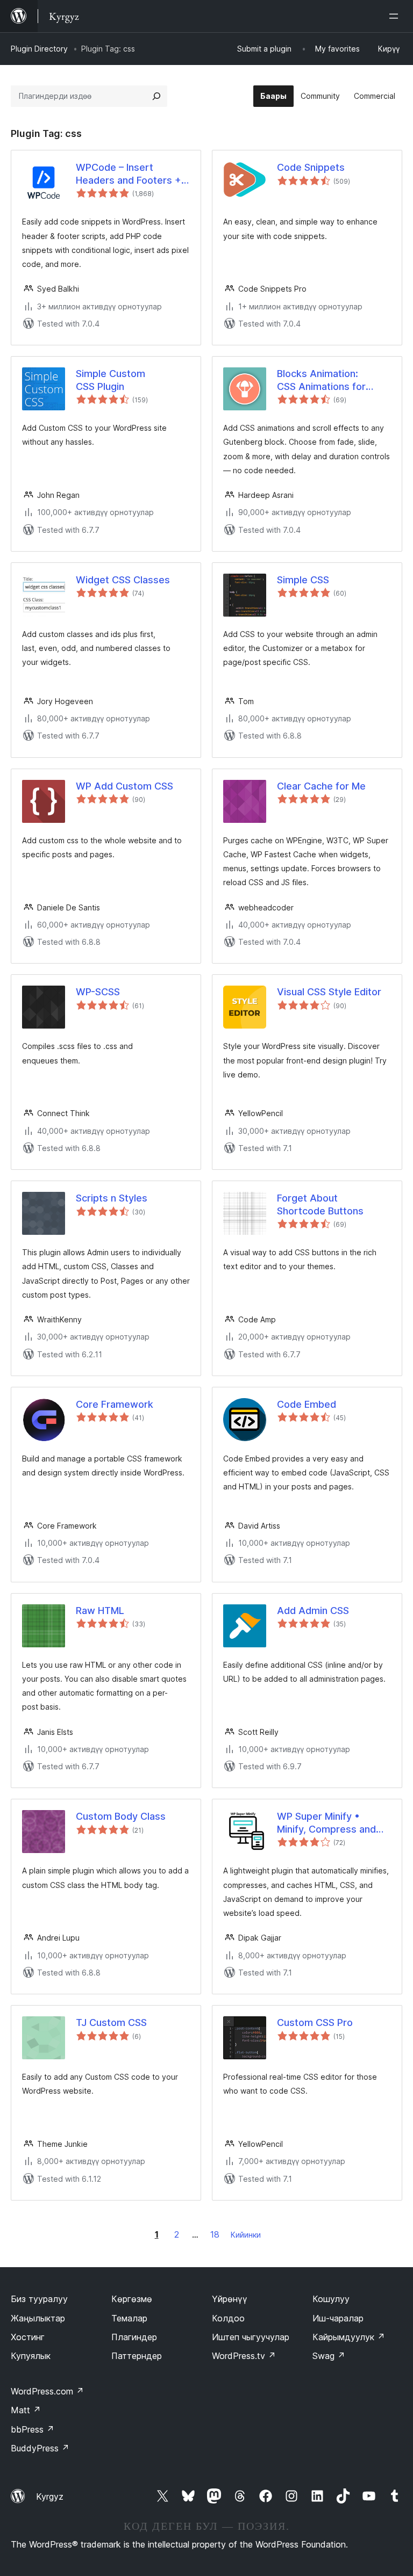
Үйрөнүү (230, 2299)
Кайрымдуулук (349, 2337)
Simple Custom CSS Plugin (111, 380)
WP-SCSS (98, 992)
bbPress (33, 2429)
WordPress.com (47, 2391)
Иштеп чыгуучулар (251, 2337)
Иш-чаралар (338, 2318)
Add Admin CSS (313, 1611)
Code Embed (307, 1404)
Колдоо (228, 2318)
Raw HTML (100, 1611)
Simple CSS (303, 580)
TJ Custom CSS (111, 2023)
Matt (26, 2410)
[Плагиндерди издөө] (156, 96)
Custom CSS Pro (315, 2023)
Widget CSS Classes (123, 580)
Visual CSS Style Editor (329, 992)
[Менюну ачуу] (396, 16)
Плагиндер (134, 2337)
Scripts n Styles (112, 1198)
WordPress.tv (244, 2356)
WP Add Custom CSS (124, 786)
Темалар (129, 2318)
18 (215, 2234)
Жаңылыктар (38, 2318)
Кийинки (246, 2235)
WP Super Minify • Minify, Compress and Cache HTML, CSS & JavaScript (326, 1823)
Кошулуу (331, 2299)
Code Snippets (311, 167)
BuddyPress (40, 2448)
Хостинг (28, 2337)
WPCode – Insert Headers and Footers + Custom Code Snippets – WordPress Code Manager (133, 174)
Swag (329, 2356)
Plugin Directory (39, 49)
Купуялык (31, 2356)
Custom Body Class (121, 1816)
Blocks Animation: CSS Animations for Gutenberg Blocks (321, 380)
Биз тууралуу (39, 2299)
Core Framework (115, 1404)
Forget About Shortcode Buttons (320, 1204)
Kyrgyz (50, 2497)
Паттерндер (137, 2356)
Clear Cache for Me (321, 786)
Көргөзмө (132, 2299)
